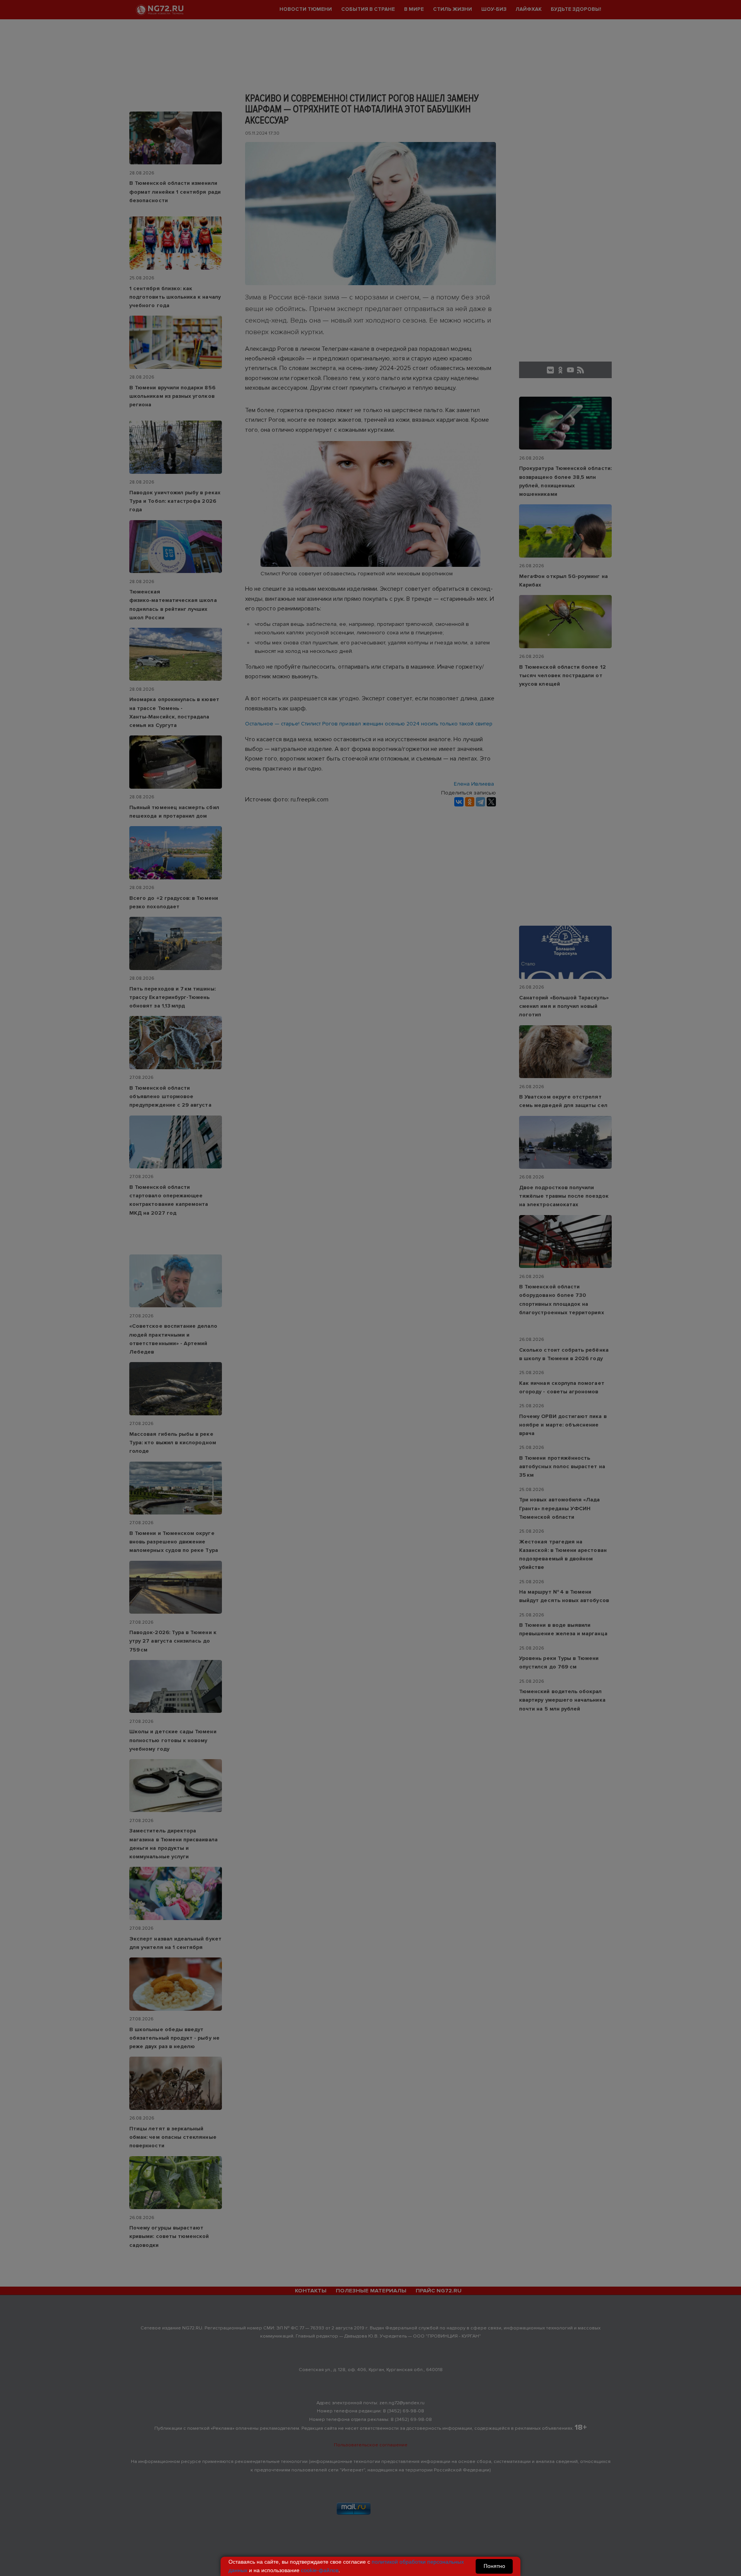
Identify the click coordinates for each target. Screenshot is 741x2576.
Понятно (494, 2566)
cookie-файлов (320, 2570)
